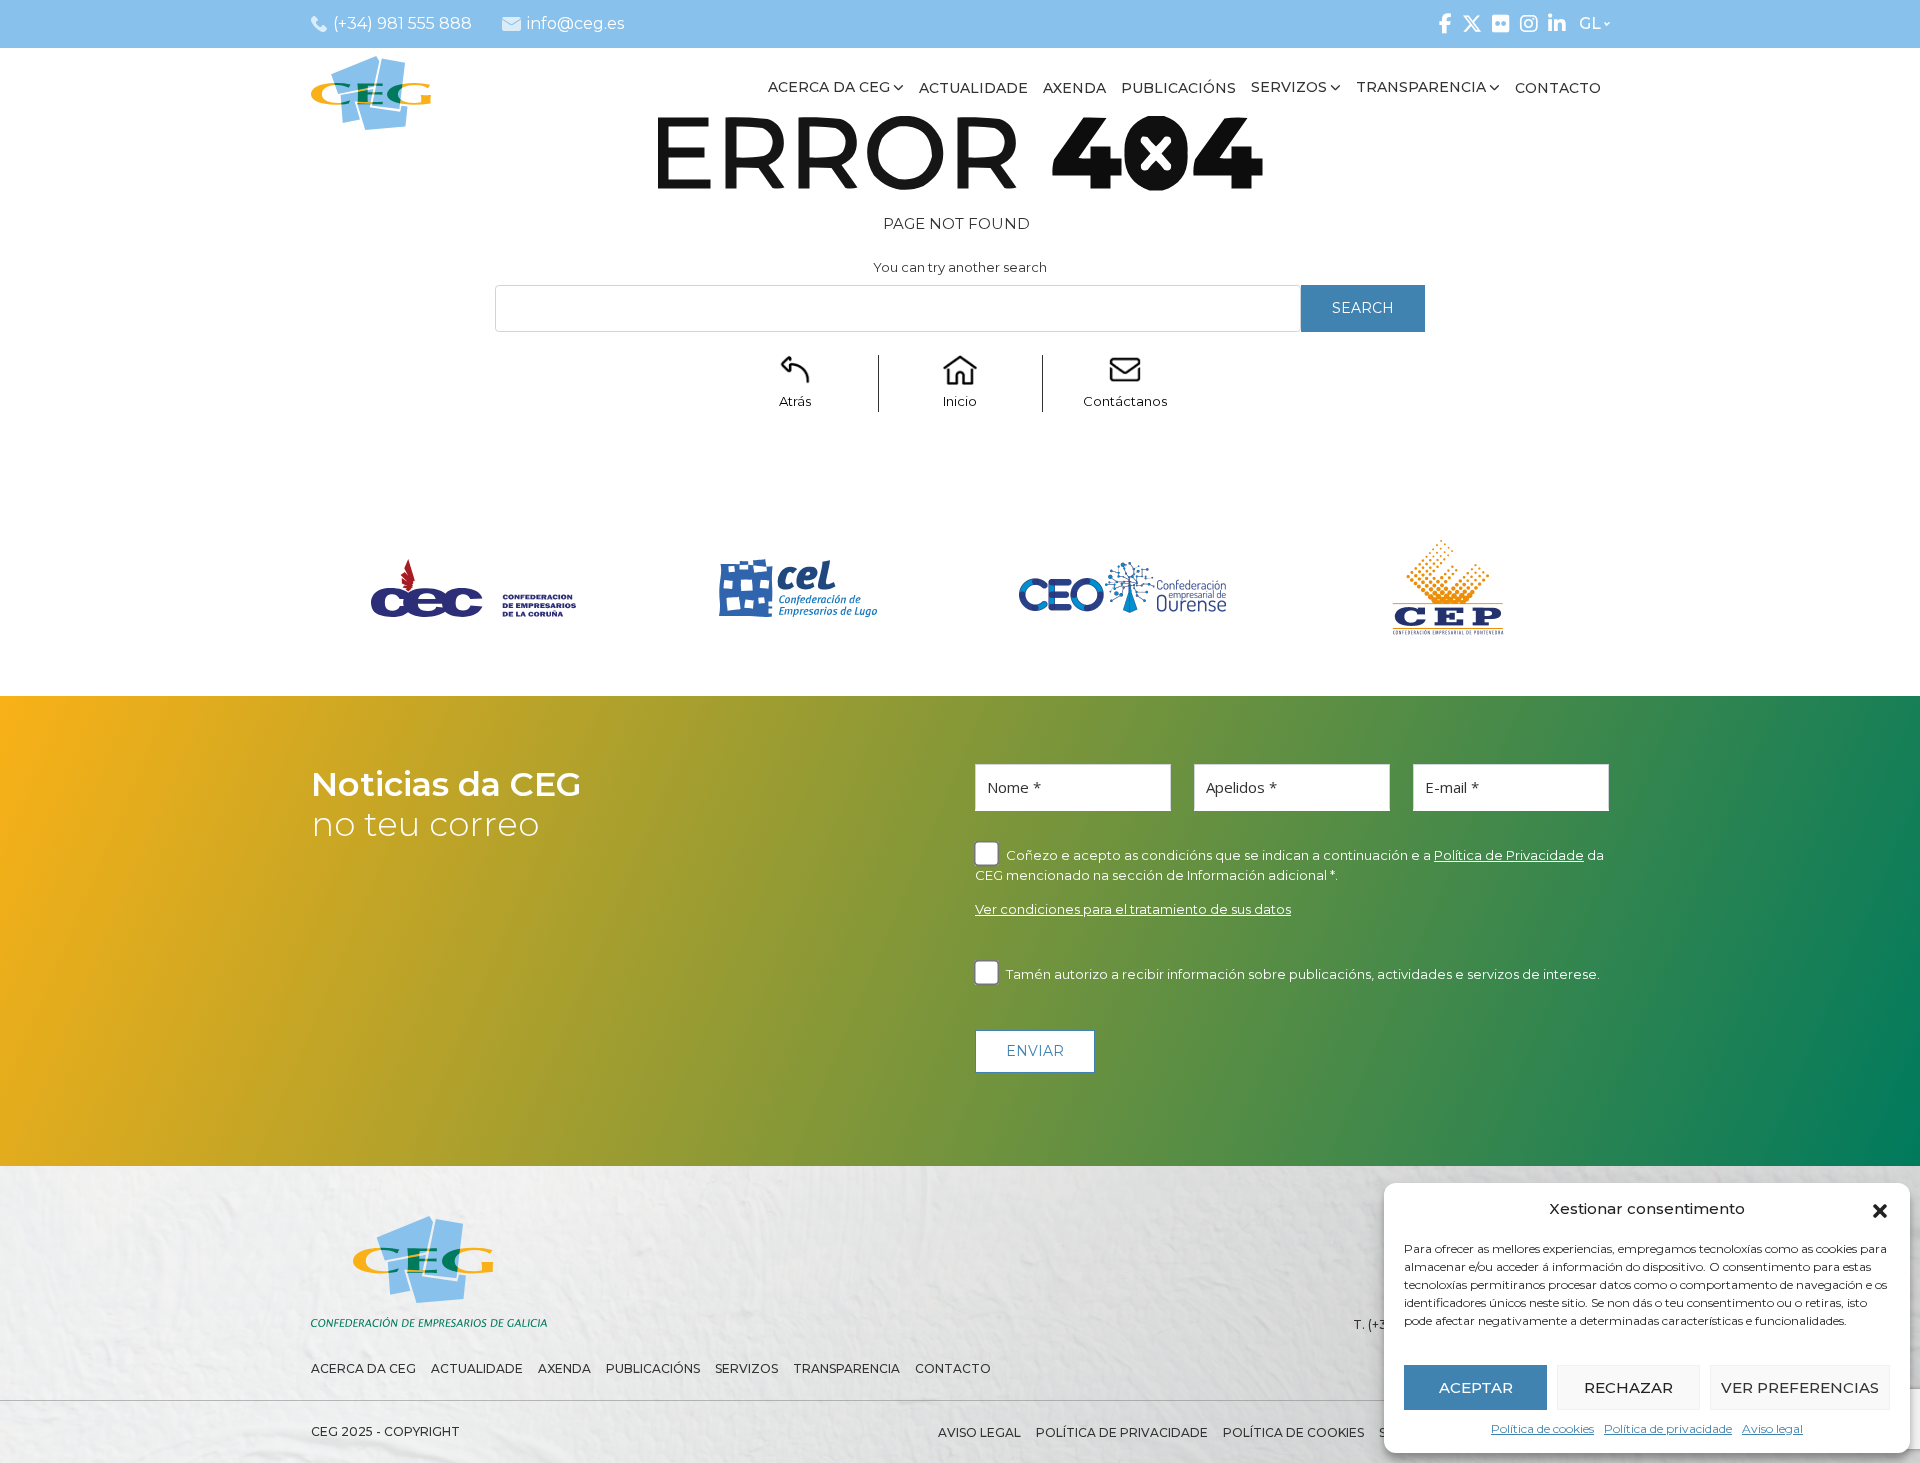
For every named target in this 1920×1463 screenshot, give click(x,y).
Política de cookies (1542, 1428)
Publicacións (653, 1368)
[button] (1880, 1209)
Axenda (564, 1368)
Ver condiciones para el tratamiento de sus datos (1133, 909)
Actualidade (477, 1368)
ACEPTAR (1476, 1387)
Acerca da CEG (363, 1368)
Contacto (953, 1368)
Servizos (746, 1368)
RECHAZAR (1628, 1387)
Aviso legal (1772, 1428)
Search (1363, 308)
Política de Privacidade (1509, 855)
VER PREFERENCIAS (1800, 1387)
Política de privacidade (1668, 1428)
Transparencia (846, 1368)
